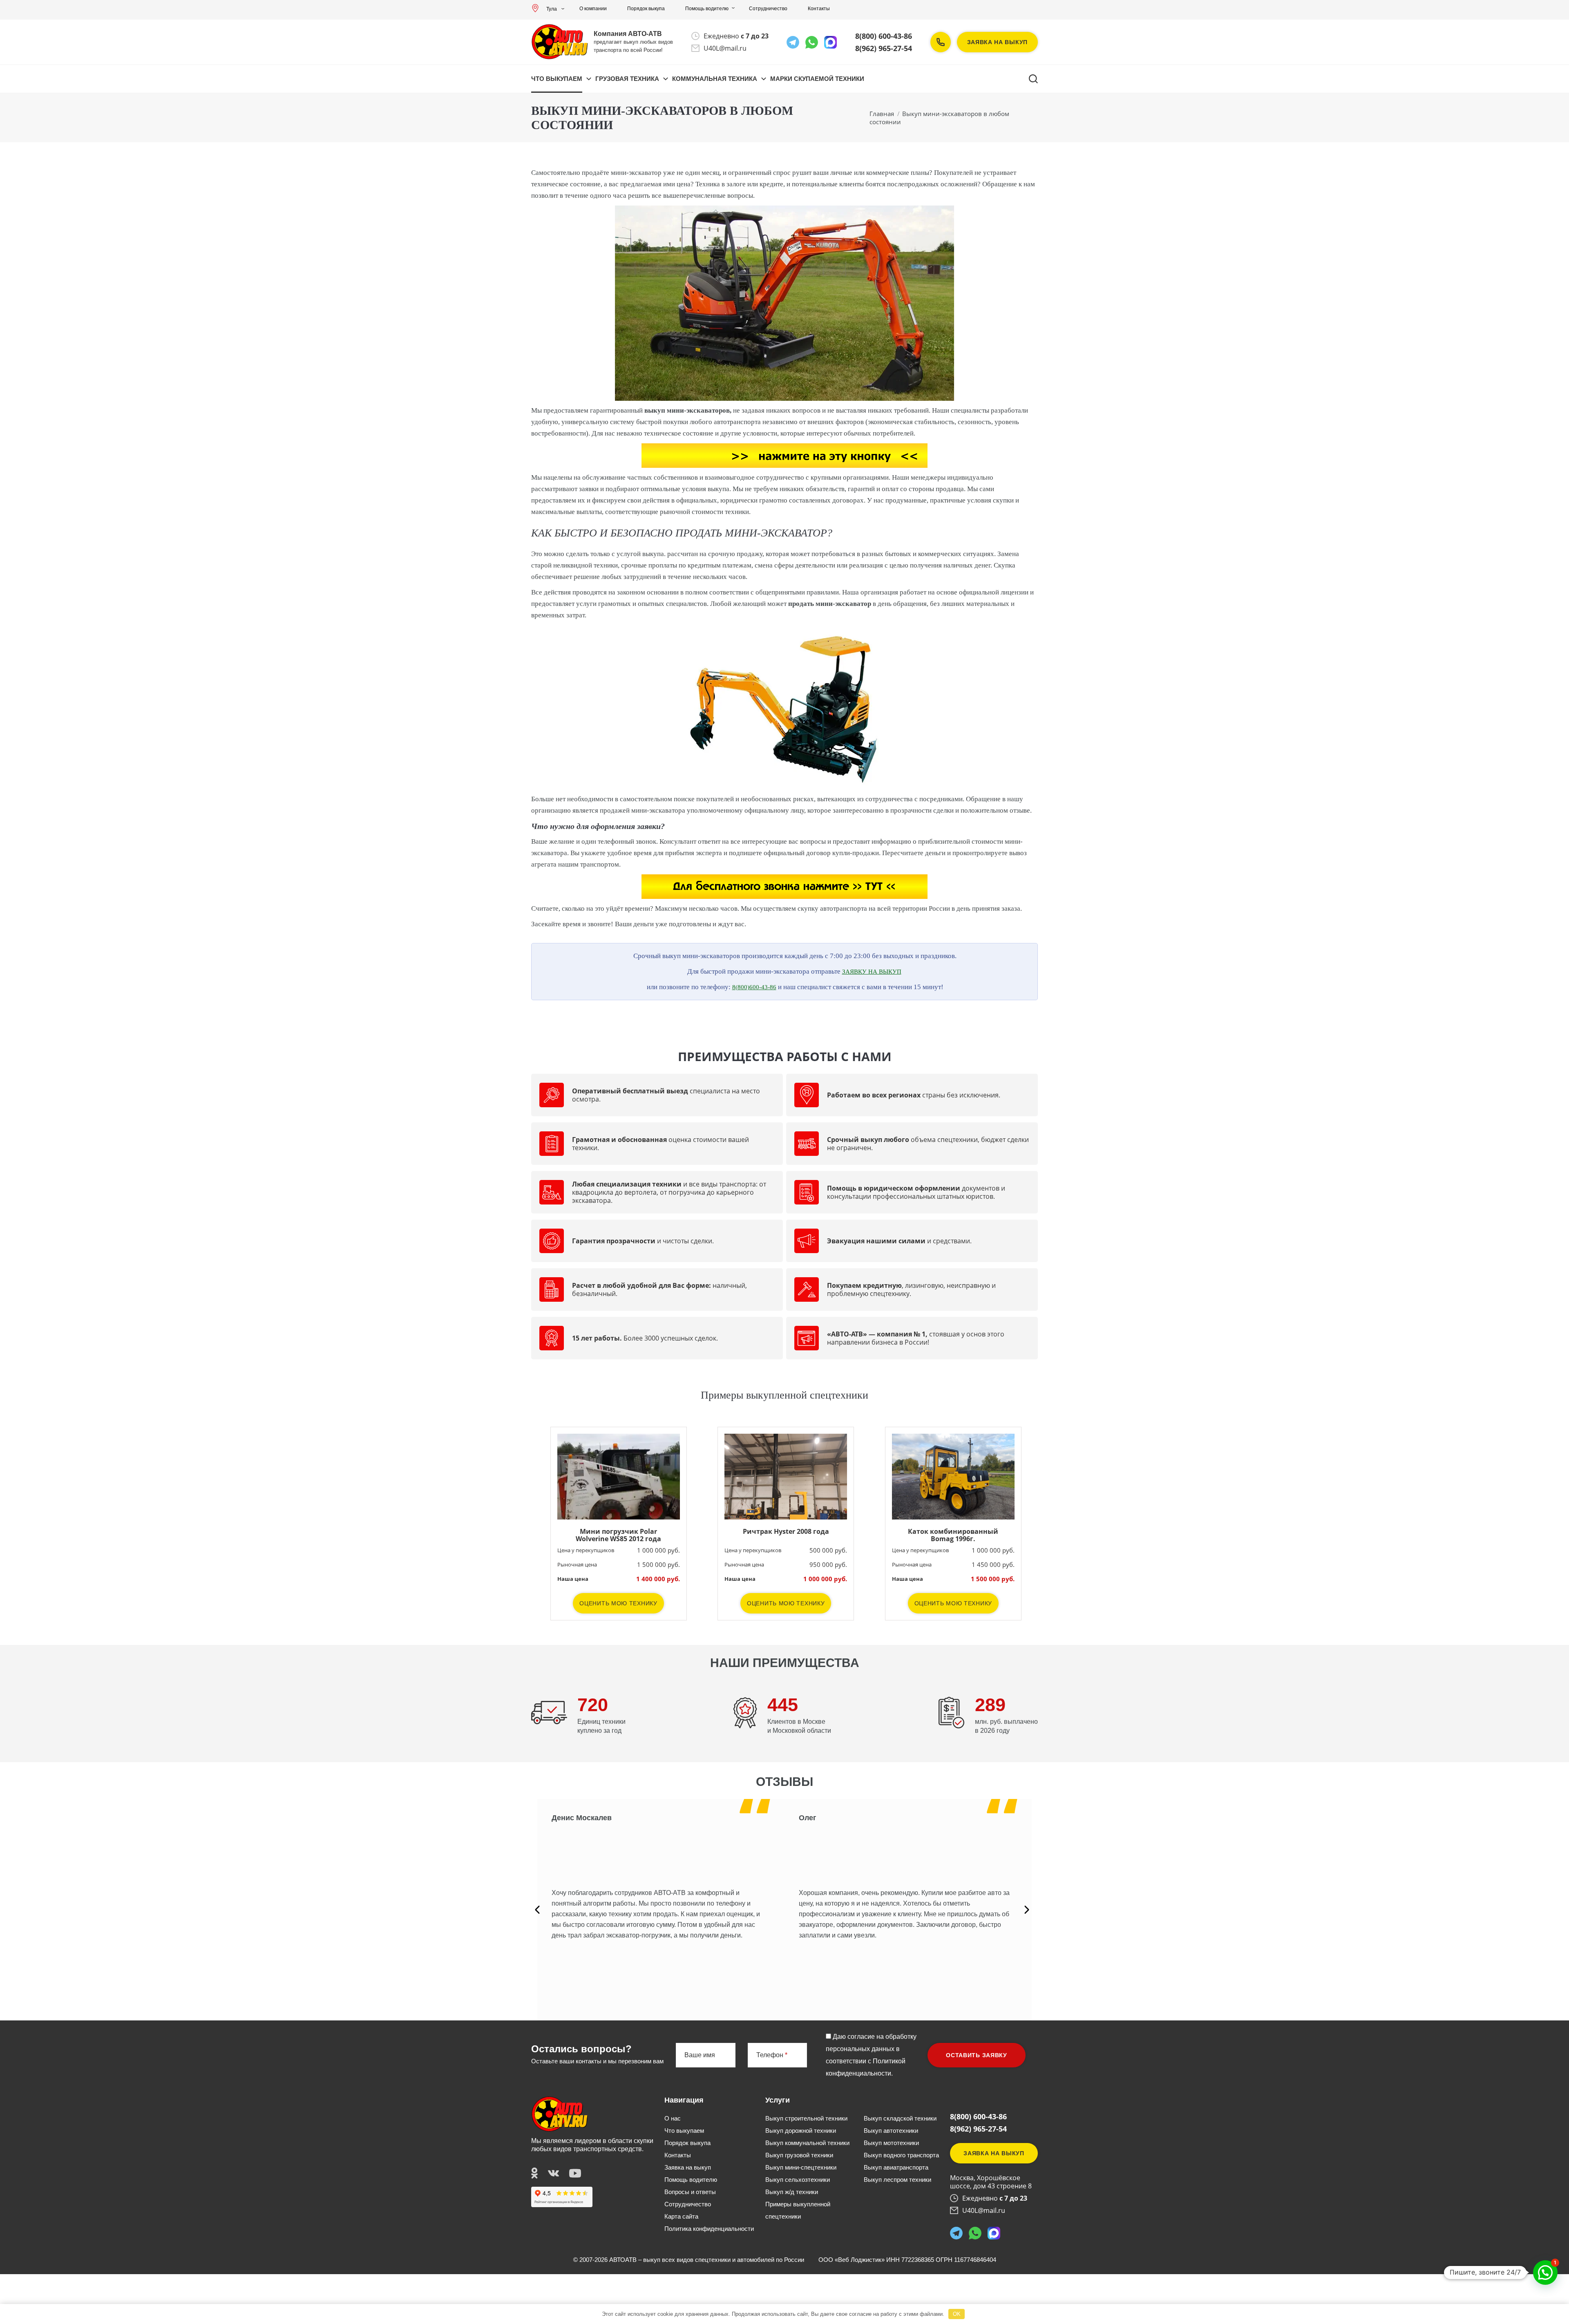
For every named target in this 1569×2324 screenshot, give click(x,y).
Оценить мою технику (618, 1603)
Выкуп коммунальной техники (807, 2143)
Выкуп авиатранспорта (896, 2167)
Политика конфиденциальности (709, 2229)
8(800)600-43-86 (754, 987)
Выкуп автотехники (891, 2131)
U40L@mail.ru (725, 48)
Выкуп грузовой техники (799, 2155)
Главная (882, 114)
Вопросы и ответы (690, 2192)
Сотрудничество (768, 9)
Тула (552, 9)
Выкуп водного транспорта (901, 2155)
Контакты (819, 9)
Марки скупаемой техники (817, 79)
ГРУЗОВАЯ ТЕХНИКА (627, 79)
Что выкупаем (557, 79)
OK (957, 2314)
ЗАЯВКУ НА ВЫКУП (872, 972)
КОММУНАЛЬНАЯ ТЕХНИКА (715, 79)
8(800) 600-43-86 (884, 36)
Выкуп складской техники (900, 2118)
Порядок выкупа (646, 9)
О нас (673, 2118)
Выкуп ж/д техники (792, 2192)
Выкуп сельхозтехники (798, 2180)
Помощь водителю (707, 9)
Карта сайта (681, 2216)
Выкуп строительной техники (806, 2118)
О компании (593, 9)
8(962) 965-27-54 (884, 48)
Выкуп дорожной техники (801, 2131)
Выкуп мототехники (891, 2143)
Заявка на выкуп (998, 42)
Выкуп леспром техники (897, 2180)
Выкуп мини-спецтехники (801, 2167)
